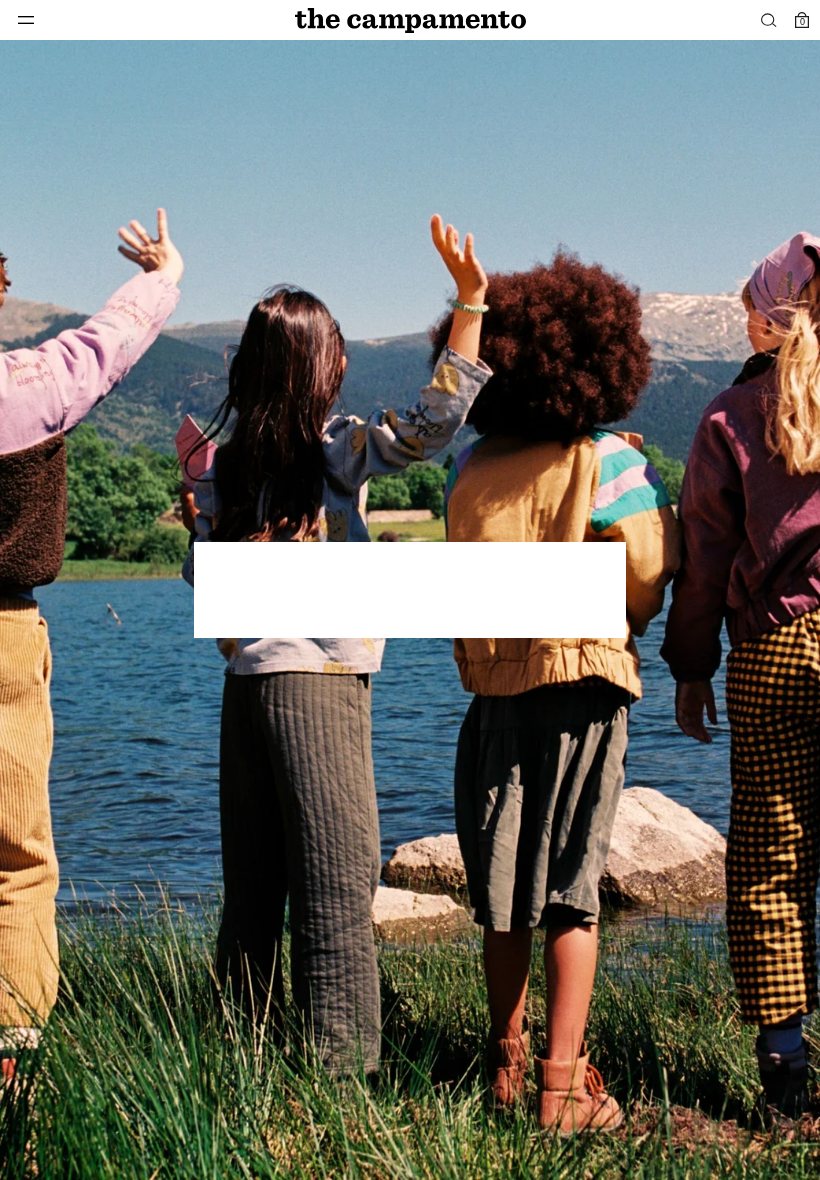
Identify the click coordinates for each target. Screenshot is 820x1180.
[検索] (768, 20)
